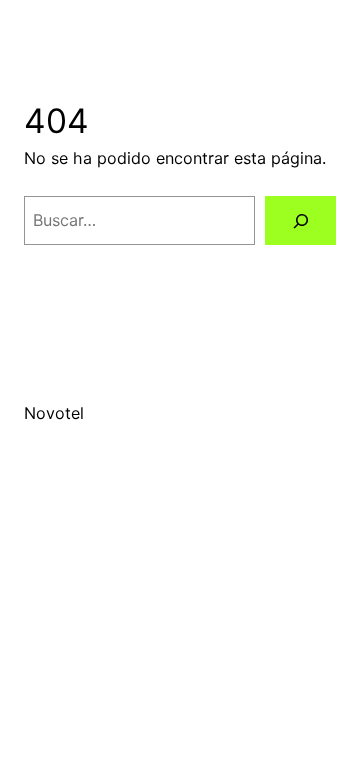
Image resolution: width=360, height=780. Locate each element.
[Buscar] (300, 220)
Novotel (54, 413)
